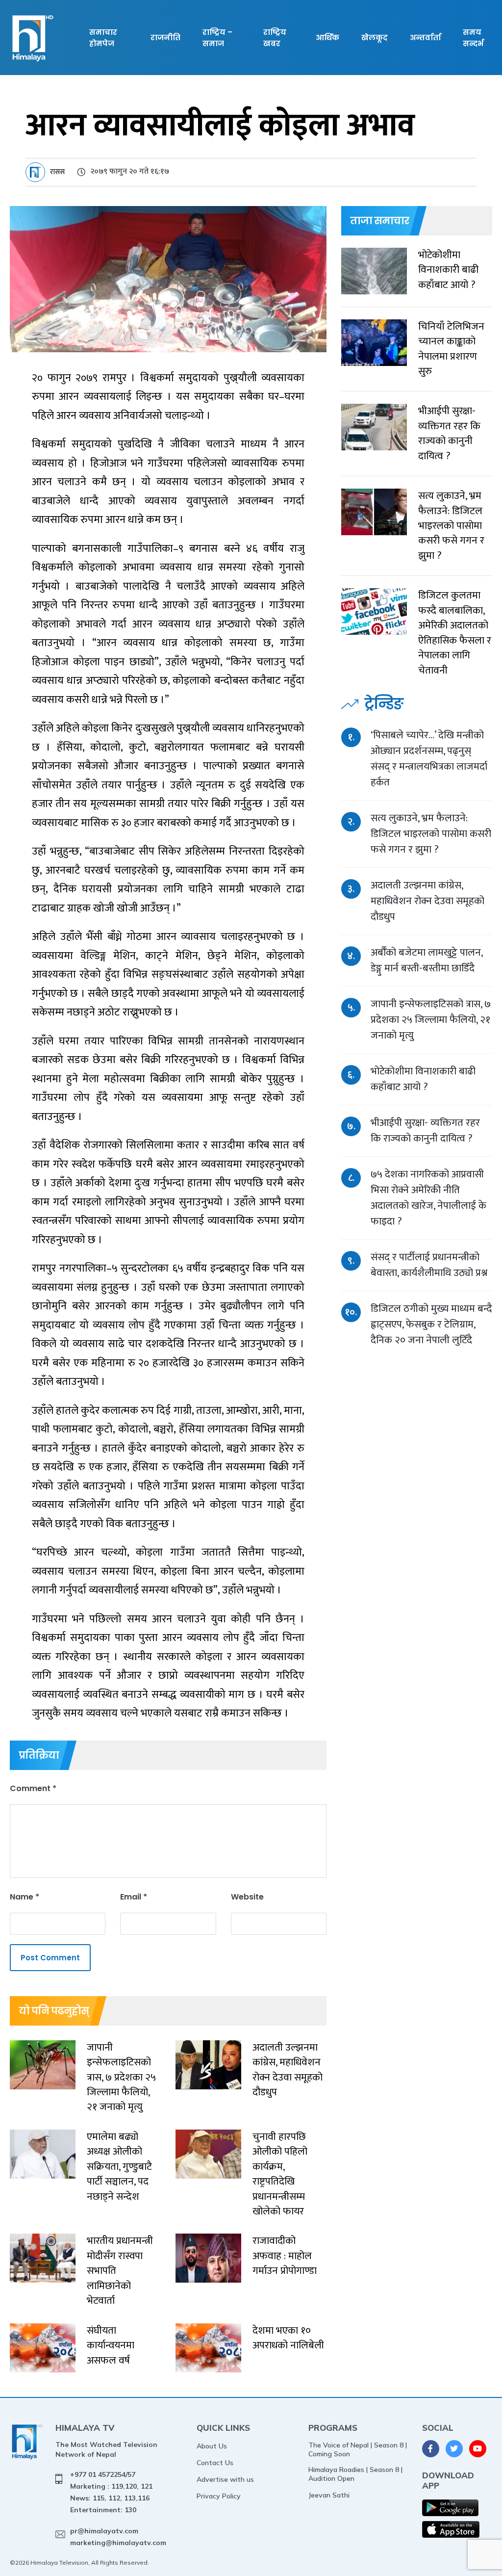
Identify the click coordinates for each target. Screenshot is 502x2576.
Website (247, 1897)
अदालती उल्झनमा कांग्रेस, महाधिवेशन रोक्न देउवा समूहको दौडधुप (427, 901)
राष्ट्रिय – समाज (217, 38)
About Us (212, 2446)
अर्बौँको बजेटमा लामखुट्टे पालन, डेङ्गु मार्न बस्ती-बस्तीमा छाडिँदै (427, 960)
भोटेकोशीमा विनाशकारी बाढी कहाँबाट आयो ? (423, 1079)
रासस (57, 172)
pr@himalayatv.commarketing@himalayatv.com (118, 2537)
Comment (33, 1788)
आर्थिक (327, 38)
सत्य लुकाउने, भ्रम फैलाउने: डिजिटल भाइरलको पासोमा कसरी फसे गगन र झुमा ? (431, 834)
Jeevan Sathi (329, 2495)
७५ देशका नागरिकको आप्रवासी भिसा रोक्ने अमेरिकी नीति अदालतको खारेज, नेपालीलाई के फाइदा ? (428, 1198)
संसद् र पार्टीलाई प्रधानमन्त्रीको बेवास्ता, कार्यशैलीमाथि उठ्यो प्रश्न (429, 1265)
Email (134, 1897)
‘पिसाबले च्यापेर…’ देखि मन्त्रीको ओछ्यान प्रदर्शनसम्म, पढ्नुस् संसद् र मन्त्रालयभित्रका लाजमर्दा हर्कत (429, 759)
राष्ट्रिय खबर (275, 38)
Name (25, 1897)
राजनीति (165, 38)
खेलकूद (375, 38)
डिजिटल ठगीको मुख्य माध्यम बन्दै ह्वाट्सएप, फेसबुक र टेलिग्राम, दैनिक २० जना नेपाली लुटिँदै (431, 1324)
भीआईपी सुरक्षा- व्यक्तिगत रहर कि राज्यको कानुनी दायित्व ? (425, 1131)
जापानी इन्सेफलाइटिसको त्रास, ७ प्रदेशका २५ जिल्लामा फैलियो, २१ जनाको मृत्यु (431, 1020)
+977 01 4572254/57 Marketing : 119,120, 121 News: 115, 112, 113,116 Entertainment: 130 (111, 2492)
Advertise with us (225, 2479)
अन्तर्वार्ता (425, 38)
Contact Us (215, 2463)
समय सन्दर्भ (473, 38)
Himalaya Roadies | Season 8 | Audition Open (355, 2474)
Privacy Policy (219, 2496)
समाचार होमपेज (103, 38)
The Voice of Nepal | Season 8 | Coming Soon (358, 2449)
